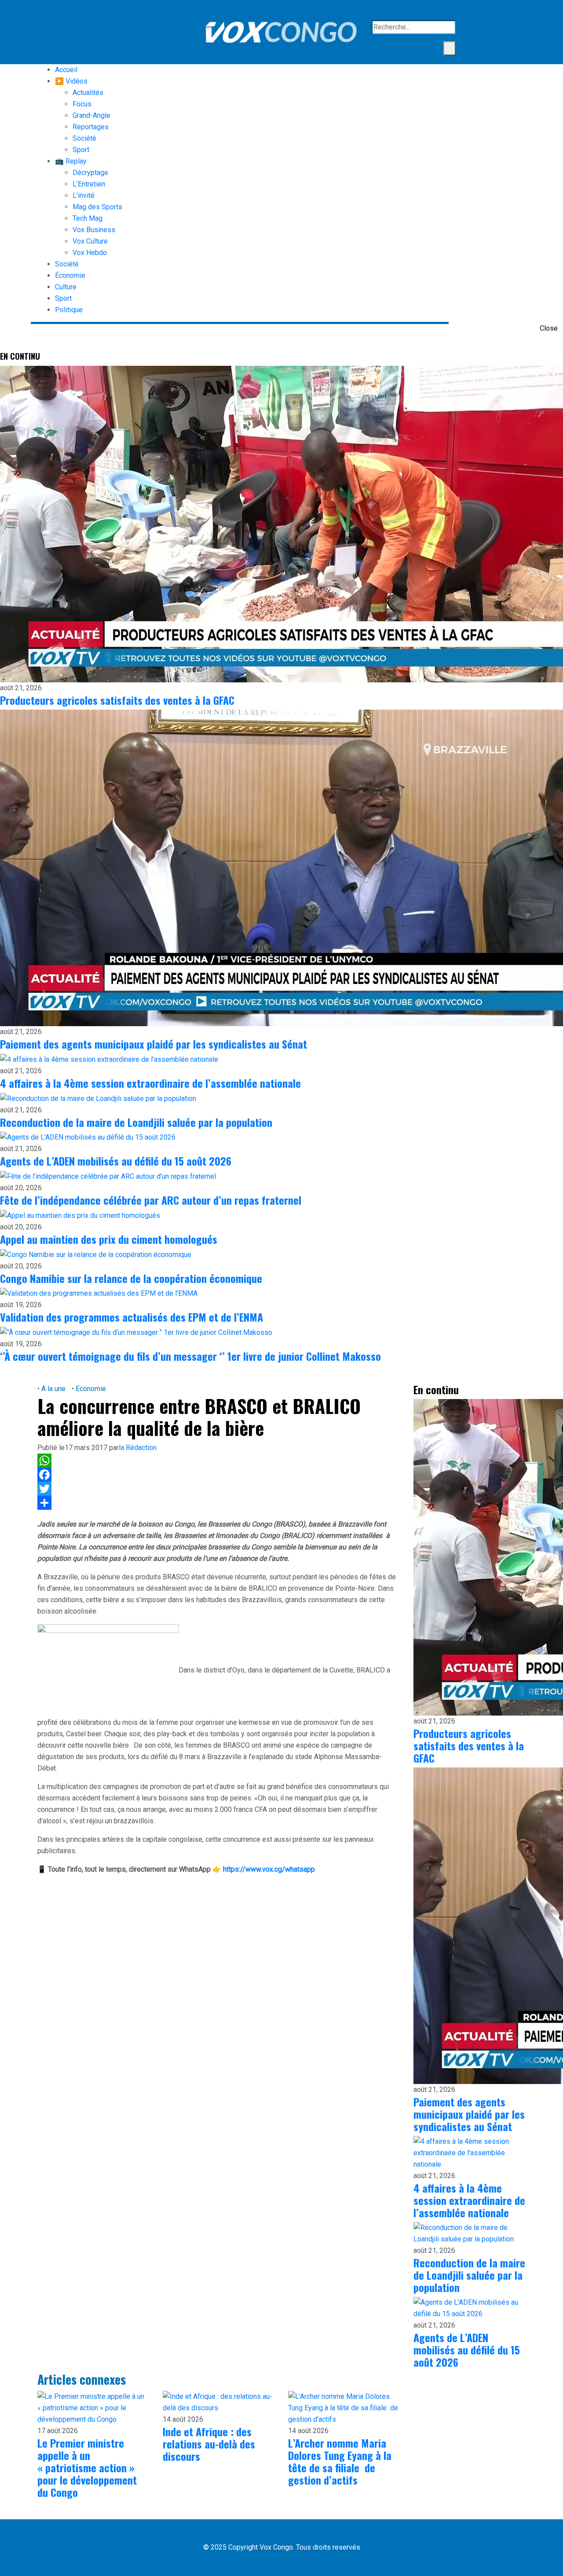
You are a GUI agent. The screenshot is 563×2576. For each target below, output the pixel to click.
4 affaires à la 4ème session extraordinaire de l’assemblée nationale (150, 1083)
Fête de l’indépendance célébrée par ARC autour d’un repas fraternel (151, 1200)
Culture (66, 287)
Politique (69, 310)
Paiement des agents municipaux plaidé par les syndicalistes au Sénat (154, 1044)
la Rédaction (138, 1448)
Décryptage (90, 173)
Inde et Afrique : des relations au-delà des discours (209, 2444)
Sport (81, 150)
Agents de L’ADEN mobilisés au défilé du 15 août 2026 (116, 1161)
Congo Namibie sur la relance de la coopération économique (131, 1278)
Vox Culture (90, 241)
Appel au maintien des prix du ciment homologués (109, 1239)
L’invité (84, 195)
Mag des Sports (97, 207)
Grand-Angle (91, 115)
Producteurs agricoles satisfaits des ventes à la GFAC (117, 700)
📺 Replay (71, 161)
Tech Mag (88, 218)
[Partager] (219, 1503)
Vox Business (94, 230)
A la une (53, 1389)
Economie (90, 1389)
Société (84, 138)
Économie (70, 275)
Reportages (91, 127)
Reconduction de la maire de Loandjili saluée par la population (136, 1122)
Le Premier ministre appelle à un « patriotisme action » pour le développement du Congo (87, 2467)
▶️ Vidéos (71, 81)
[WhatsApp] (219, 1461)
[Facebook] (219, 1475)
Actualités (88, 93)
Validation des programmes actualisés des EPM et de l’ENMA (132, 1317)
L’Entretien (89, 184)
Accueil (66, 70)
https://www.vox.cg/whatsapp (269, 1869)
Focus (82, 104)
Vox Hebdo (90, 253)
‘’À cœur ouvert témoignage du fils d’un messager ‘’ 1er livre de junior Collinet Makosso (190, 1356)
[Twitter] (219, 1489)
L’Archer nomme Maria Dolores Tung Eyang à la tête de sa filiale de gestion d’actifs (340, 2461)
